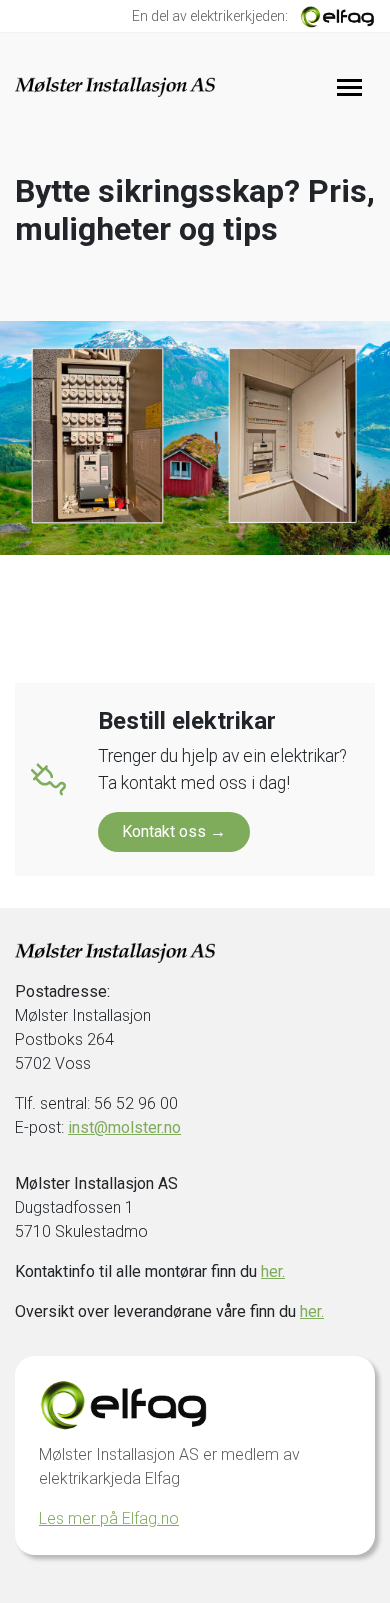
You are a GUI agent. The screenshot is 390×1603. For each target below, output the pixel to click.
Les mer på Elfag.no (109, 1518)
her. (273, 1271)
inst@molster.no (124, 1127)
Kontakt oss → (174, 831)
